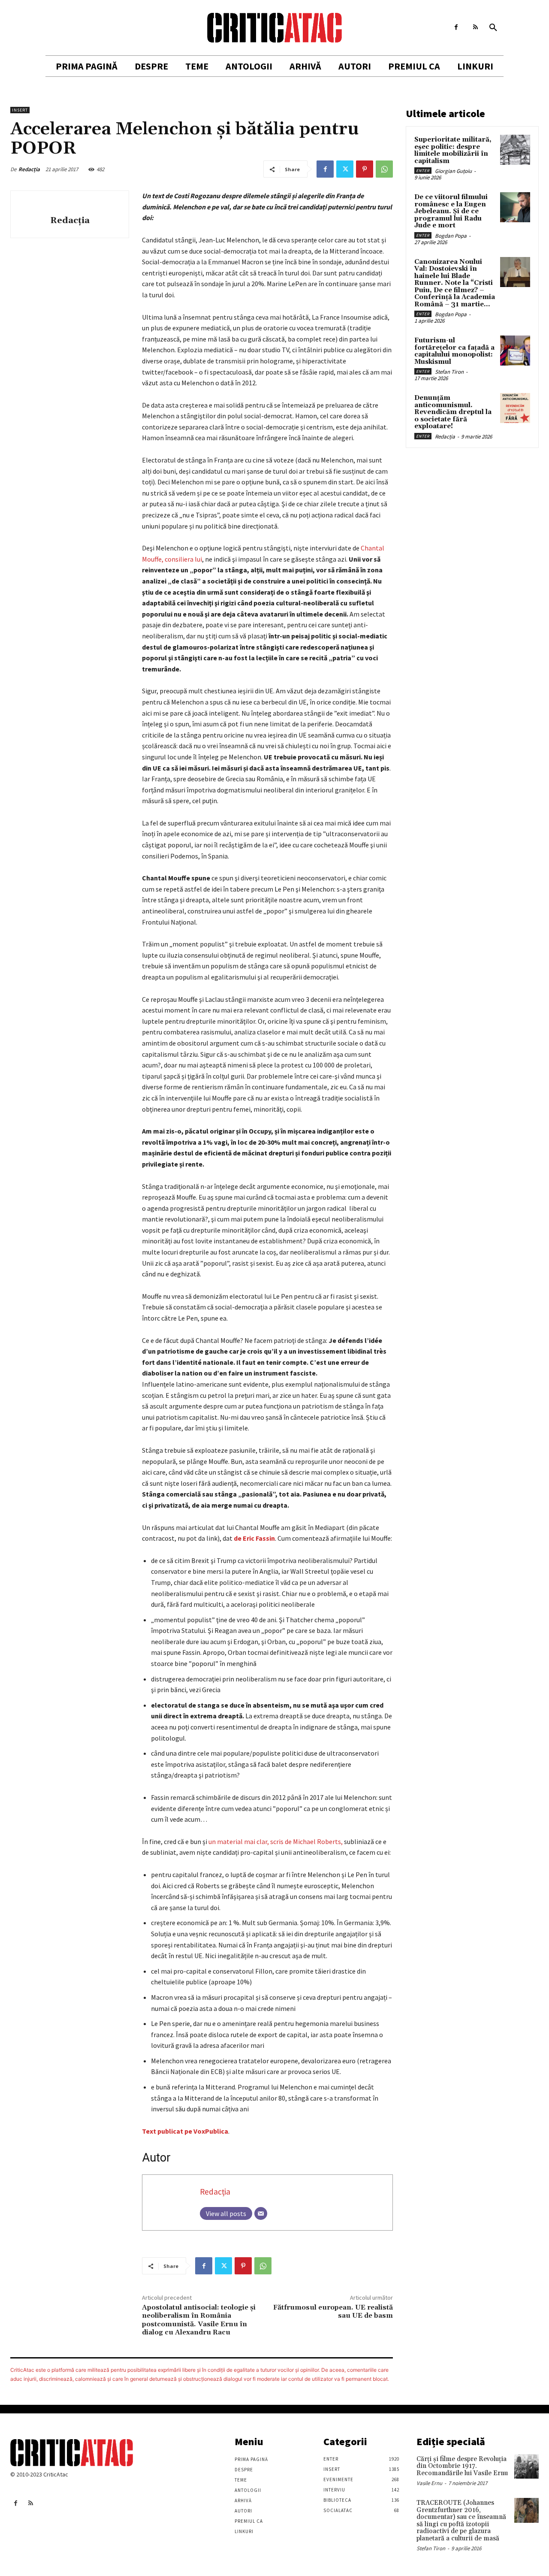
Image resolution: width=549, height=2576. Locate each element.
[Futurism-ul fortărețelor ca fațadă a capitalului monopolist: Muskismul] (515, 351)
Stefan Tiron (449, 372)
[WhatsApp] (384, 169)
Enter (423, 171)
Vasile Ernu (429, 2483)
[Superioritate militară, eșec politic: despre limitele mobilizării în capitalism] (515, 150)
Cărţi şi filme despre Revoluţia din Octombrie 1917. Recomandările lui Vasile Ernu (462, 2466)
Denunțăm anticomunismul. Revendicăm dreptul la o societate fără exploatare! (453, 412)
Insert (20, 110)
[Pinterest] (365, 169)
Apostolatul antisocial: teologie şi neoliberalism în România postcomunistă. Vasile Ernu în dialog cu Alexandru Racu (199, 2320)
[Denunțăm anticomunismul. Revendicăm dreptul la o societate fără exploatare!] (515, 408)
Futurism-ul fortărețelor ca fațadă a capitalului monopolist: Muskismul (454, 351)
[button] (493, 28)
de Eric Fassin (254, 1538)
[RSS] (475, 27)
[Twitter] (345, 169)
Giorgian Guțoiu (453, 171)
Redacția (29, 169)
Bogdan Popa (451, 236)
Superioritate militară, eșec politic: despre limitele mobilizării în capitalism (453, 150)
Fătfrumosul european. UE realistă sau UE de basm (333, 2311)
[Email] (261, 2213)
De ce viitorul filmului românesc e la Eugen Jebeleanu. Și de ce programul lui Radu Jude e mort (451, 211)
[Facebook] (456, 27)
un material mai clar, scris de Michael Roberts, (276, 1841)
